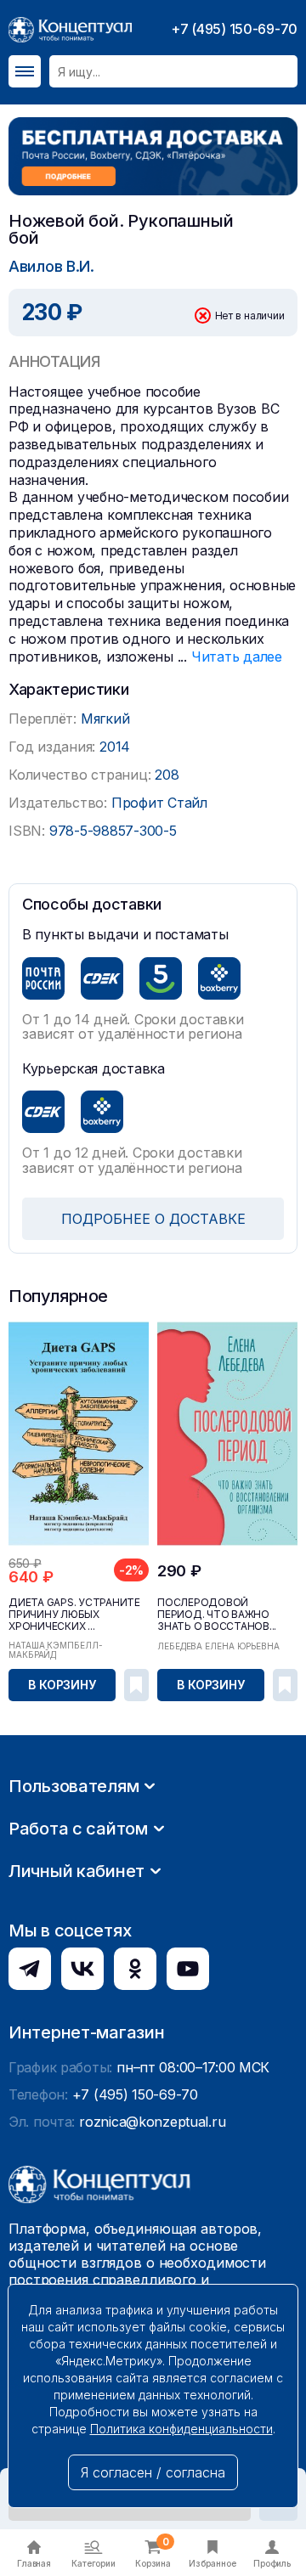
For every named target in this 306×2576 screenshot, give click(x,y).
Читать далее (237, 657)
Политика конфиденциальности (181, 2429)
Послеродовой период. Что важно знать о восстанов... (217, 1615)
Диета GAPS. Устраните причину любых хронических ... (74, 1615)
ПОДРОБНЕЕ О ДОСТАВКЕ (153, 1219)
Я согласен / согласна (153, 2472)
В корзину (62, 1685)
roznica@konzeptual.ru (152, 2122)
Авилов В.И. (51, 266)
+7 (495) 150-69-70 (234, 29)
